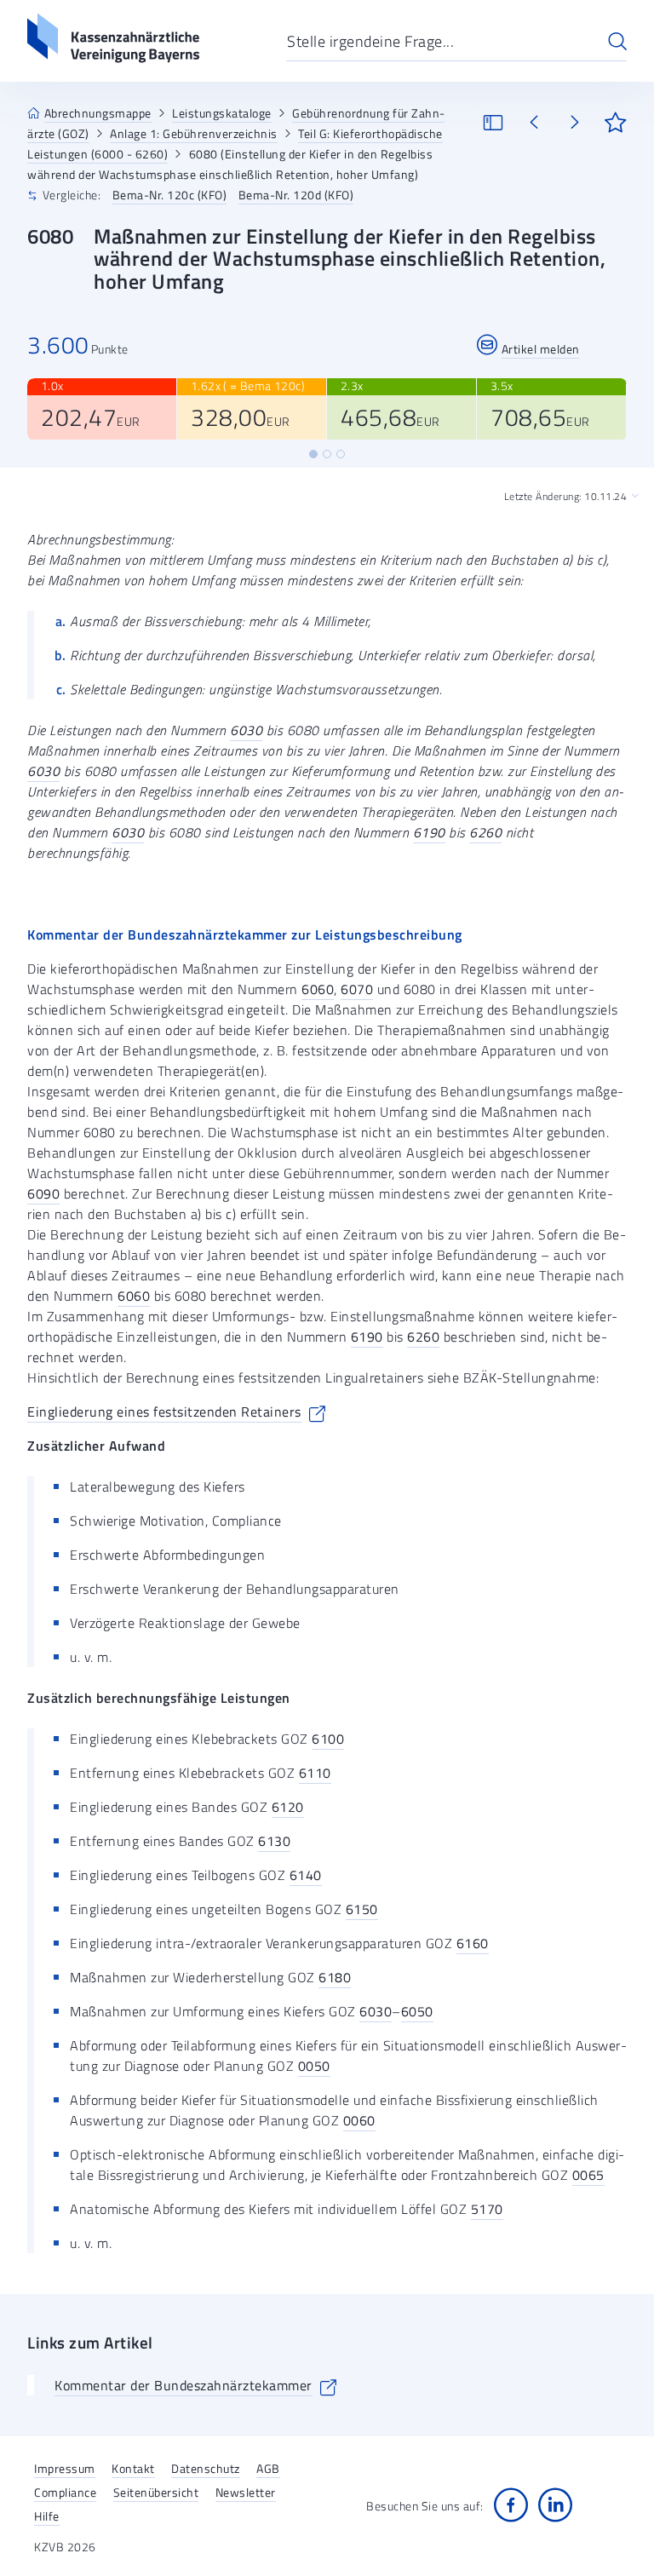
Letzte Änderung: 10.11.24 (566, 497)
